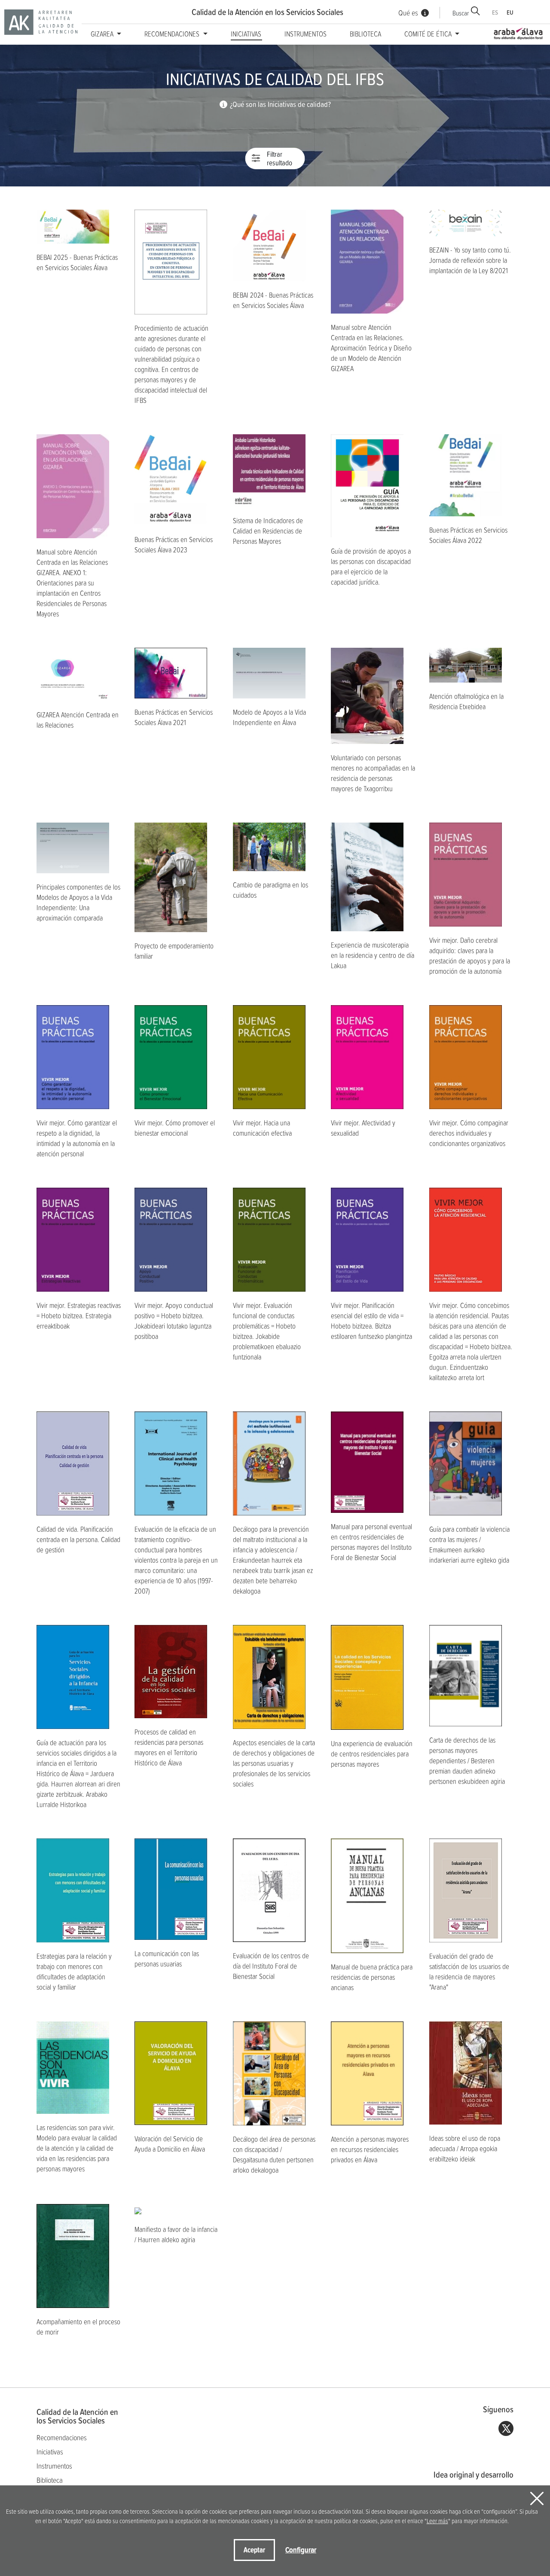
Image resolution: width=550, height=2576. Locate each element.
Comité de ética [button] (429, 34)
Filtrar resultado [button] (280, 159)
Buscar (461, 13)
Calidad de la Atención (267, 12)
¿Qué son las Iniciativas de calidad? (280, 104)
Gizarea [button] (103, 34)
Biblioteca (365, 34)
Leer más (437, 2521)
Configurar (301, 2550)
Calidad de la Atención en (77, 2416)
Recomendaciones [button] (173, 34)
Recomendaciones (62, 2437)
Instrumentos (306, 34)
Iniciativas (246, 34)
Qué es (408, 13)
